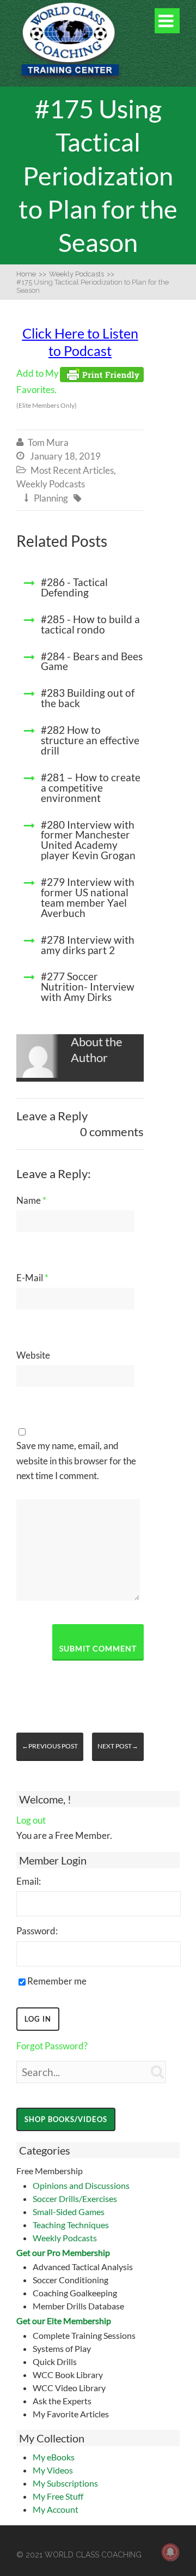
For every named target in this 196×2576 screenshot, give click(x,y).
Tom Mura (48, 442)
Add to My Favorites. (47, 389)
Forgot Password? (52, 2046)
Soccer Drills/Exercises (75, 2198)
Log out (31, 1820)
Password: (37, 1931)
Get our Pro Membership (63, 2252)
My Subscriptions (65, 2483)
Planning (51, 498)
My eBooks (54, 2457)
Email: (29, 1881)
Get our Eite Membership (64, 2321)
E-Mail (32, 1278)
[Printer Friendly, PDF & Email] (102, 374)
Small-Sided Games (69, 2212)
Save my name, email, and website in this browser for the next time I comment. (76, 1460)
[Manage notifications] (170, 2552)
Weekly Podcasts (65, 2238)
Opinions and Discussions (81, 2185)
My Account (56, 2509)
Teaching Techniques (71, 2225)
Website (33, 1355)
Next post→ (118, 1746)
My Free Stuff (58, 2496)
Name (31, 1200)
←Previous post (50, 1746)
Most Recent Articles (72, 470)
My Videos (53, 2470)
